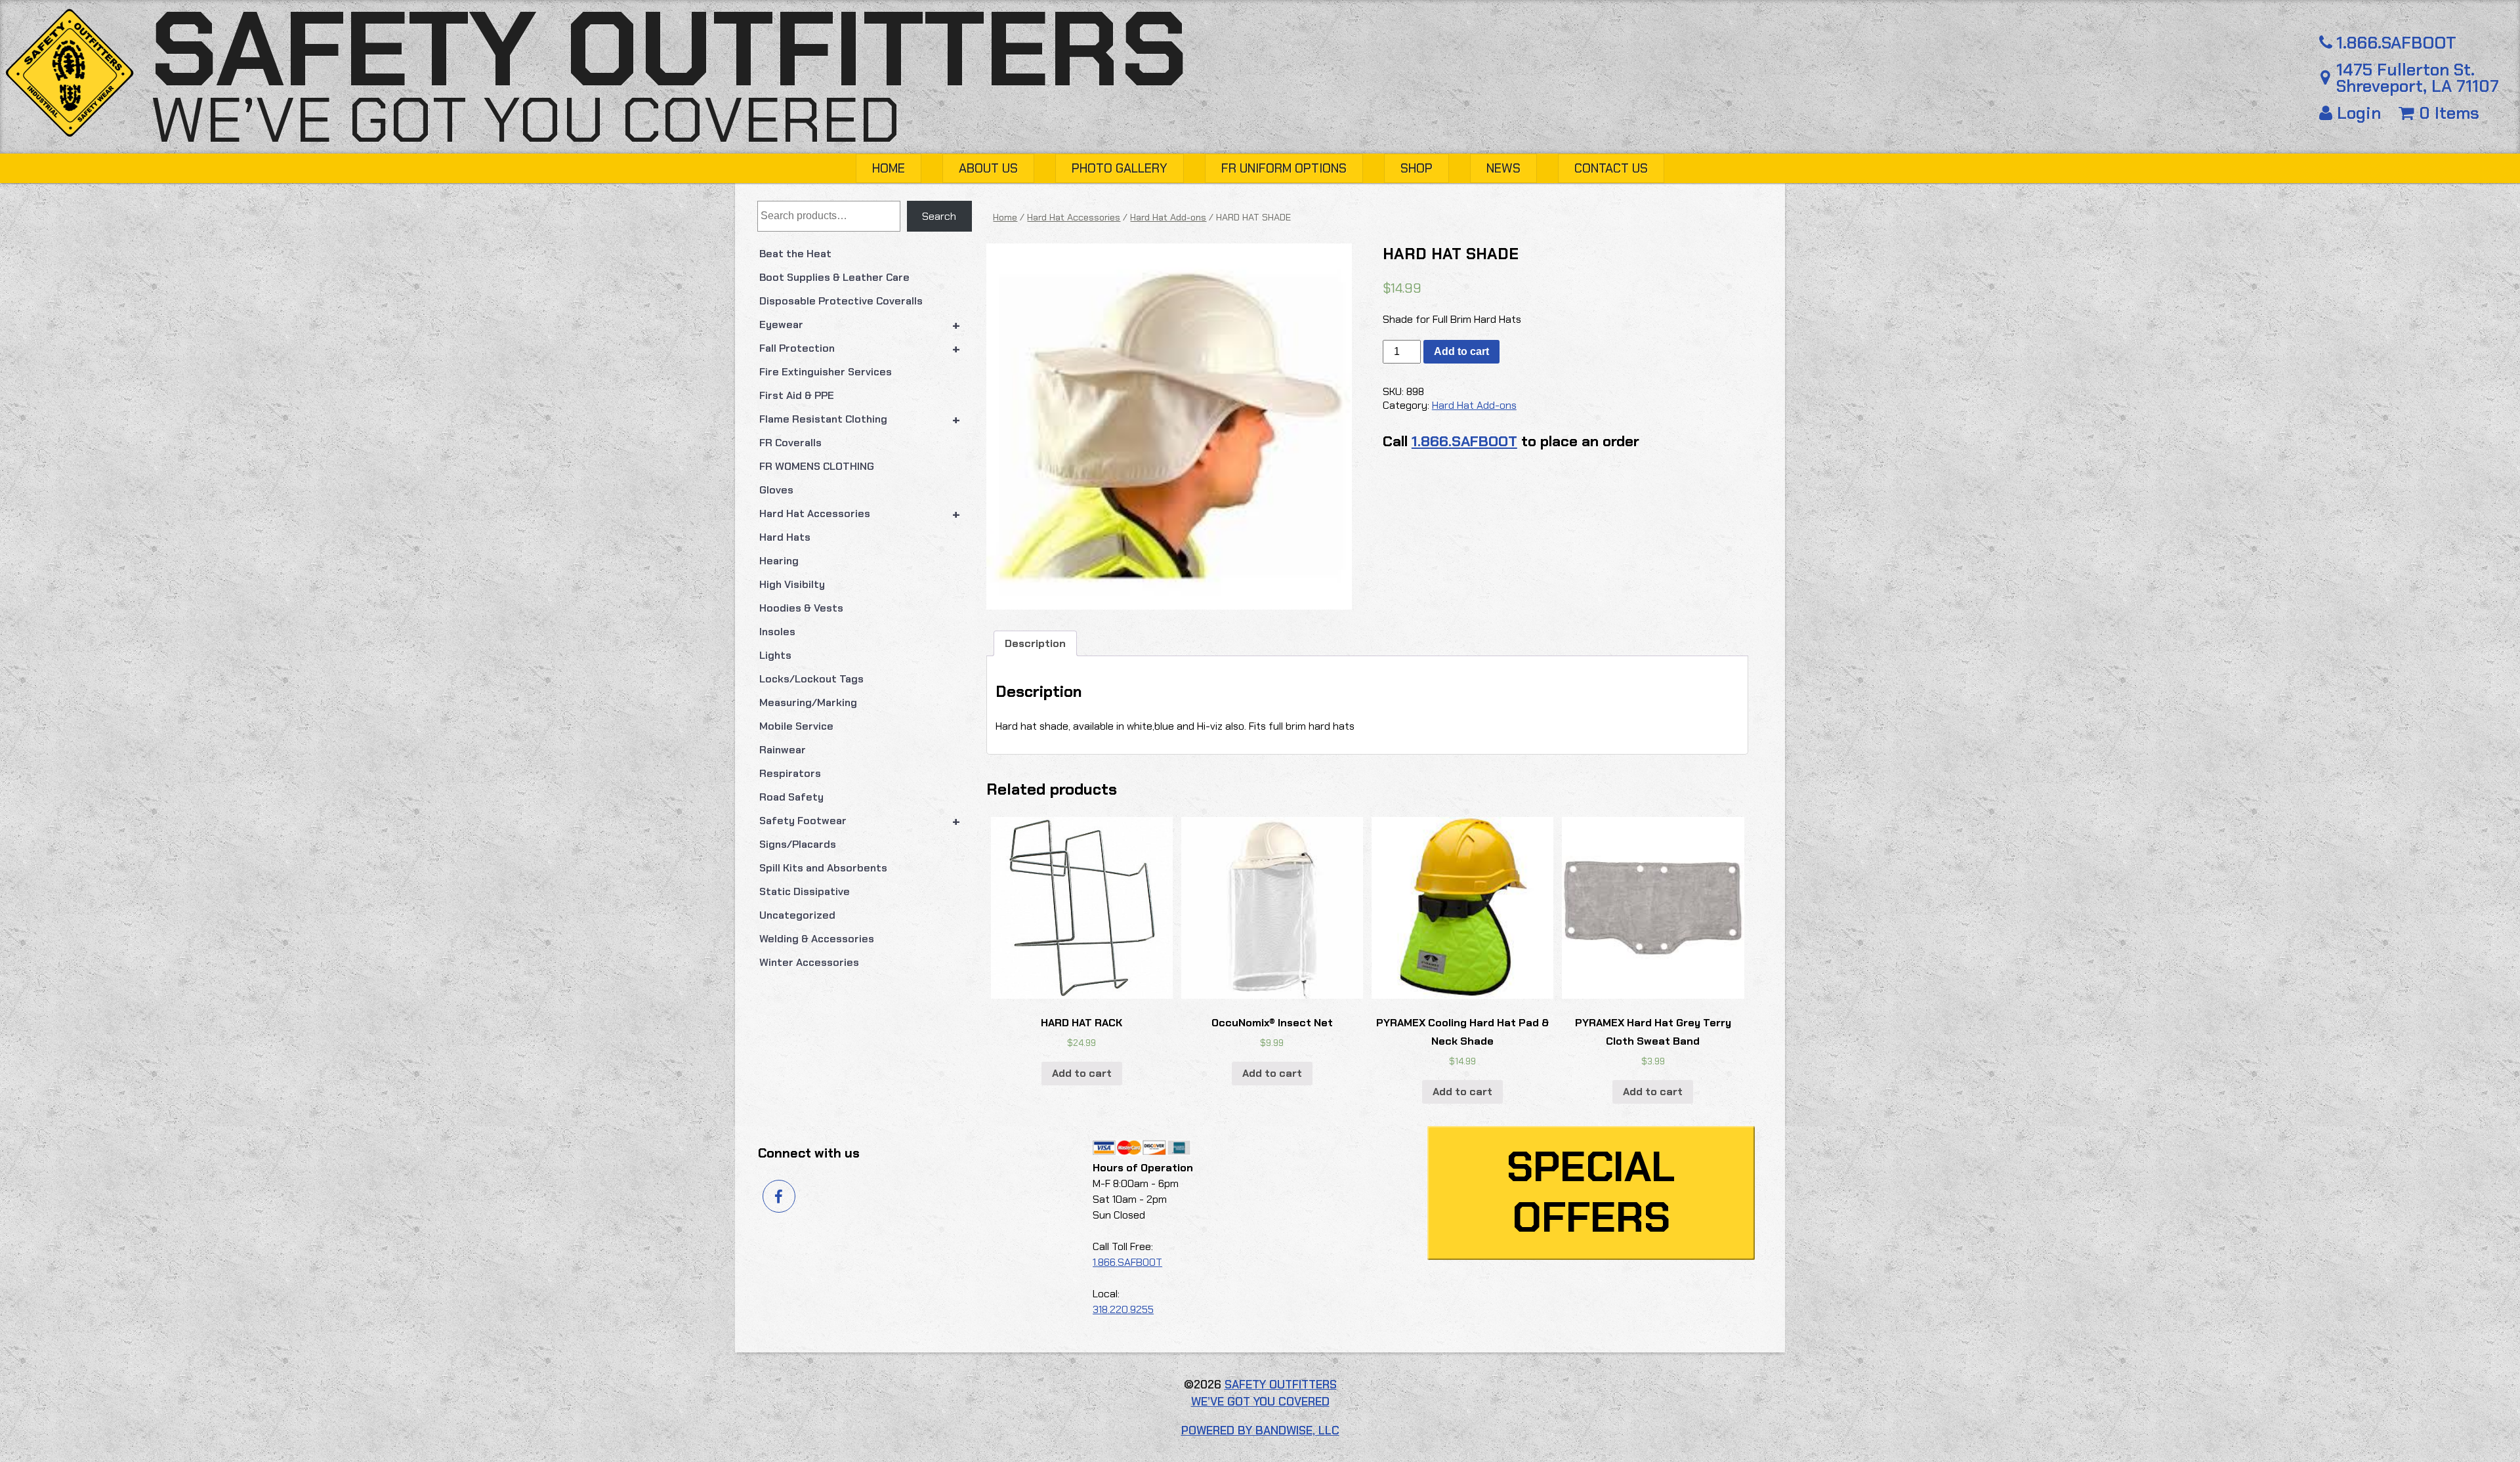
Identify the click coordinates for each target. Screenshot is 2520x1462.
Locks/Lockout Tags (811, 679)
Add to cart (1461, 351)
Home (889, 168)
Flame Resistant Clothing (860, 419)
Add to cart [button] (1082, 1073)
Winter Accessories (809, 962)
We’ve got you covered (526, 120)
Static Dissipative (805, 891)
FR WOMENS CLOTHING (817, 466)
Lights (775, 655)
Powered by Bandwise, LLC (1260, 1431)
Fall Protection (860, 348)
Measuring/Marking (808, 702)
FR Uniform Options (1284, 168)
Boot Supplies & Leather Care (834, 277)
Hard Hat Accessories (860, 514)
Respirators (790, 773)
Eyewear (860, 325)
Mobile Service (796, 726)
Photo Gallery (1120, 168)
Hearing (779, 561)
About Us (988, 168)
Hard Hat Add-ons (1168, 217)
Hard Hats (785, 537)
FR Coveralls (790, 443)
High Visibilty (792, 584)
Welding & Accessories (817, 939)
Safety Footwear (860, 821)
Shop (1417, 168)
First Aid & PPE (797, 395)
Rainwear (783, 750)
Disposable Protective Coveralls (841, 301)
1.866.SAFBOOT (2396, 43)
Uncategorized (797, 915)
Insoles (777, 632)
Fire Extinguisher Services (826, 372)
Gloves (776, 490)
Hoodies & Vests (801, 608)
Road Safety (791, 797)
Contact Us (1611, 168)
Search (939, 216)
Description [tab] (1035, 643)
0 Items (2447, 113)
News (1503, 168)
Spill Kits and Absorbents (823, 868)
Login (2359, 113)
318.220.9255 (1123, 1309)
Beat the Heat (795, 254)
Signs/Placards (798, 844)
